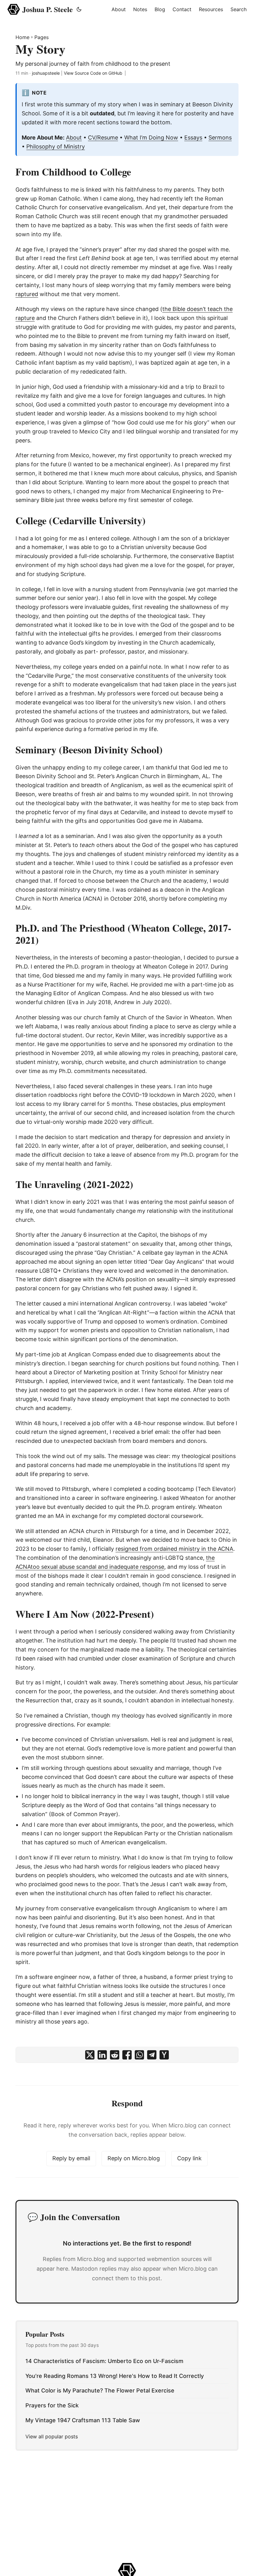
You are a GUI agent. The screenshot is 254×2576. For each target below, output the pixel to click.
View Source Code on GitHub (93, 73)
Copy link (189, 2158)
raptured (27, 294)
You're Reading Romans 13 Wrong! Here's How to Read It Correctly (115, 2376)
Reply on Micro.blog (134, 2158)
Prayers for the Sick (52, 2405)
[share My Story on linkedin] (102, 2055)
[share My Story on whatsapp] (139, 2055)
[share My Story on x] (90, 2055)
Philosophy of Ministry (56, 146)
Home (22, 37)
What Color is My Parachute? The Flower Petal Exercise (100, 2390)
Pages (42, 37)
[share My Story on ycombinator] (164, 2055)
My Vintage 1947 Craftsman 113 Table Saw (83, 2420)
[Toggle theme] (79, 9)
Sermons (220, 137)
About (74, 137)
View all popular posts (52, 2436)
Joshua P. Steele (48, 9)
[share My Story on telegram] (152, 2055)
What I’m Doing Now (151, 137)
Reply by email (71, 2158)
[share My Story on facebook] (127, 2055)
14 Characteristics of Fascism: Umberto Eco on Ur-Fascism (104, 2361)
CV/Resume (103, 137)
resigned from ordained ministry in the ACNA (174, 1549)
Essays (193, 137)
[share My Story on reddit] (115, 2055)
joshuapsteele (46, 73)
